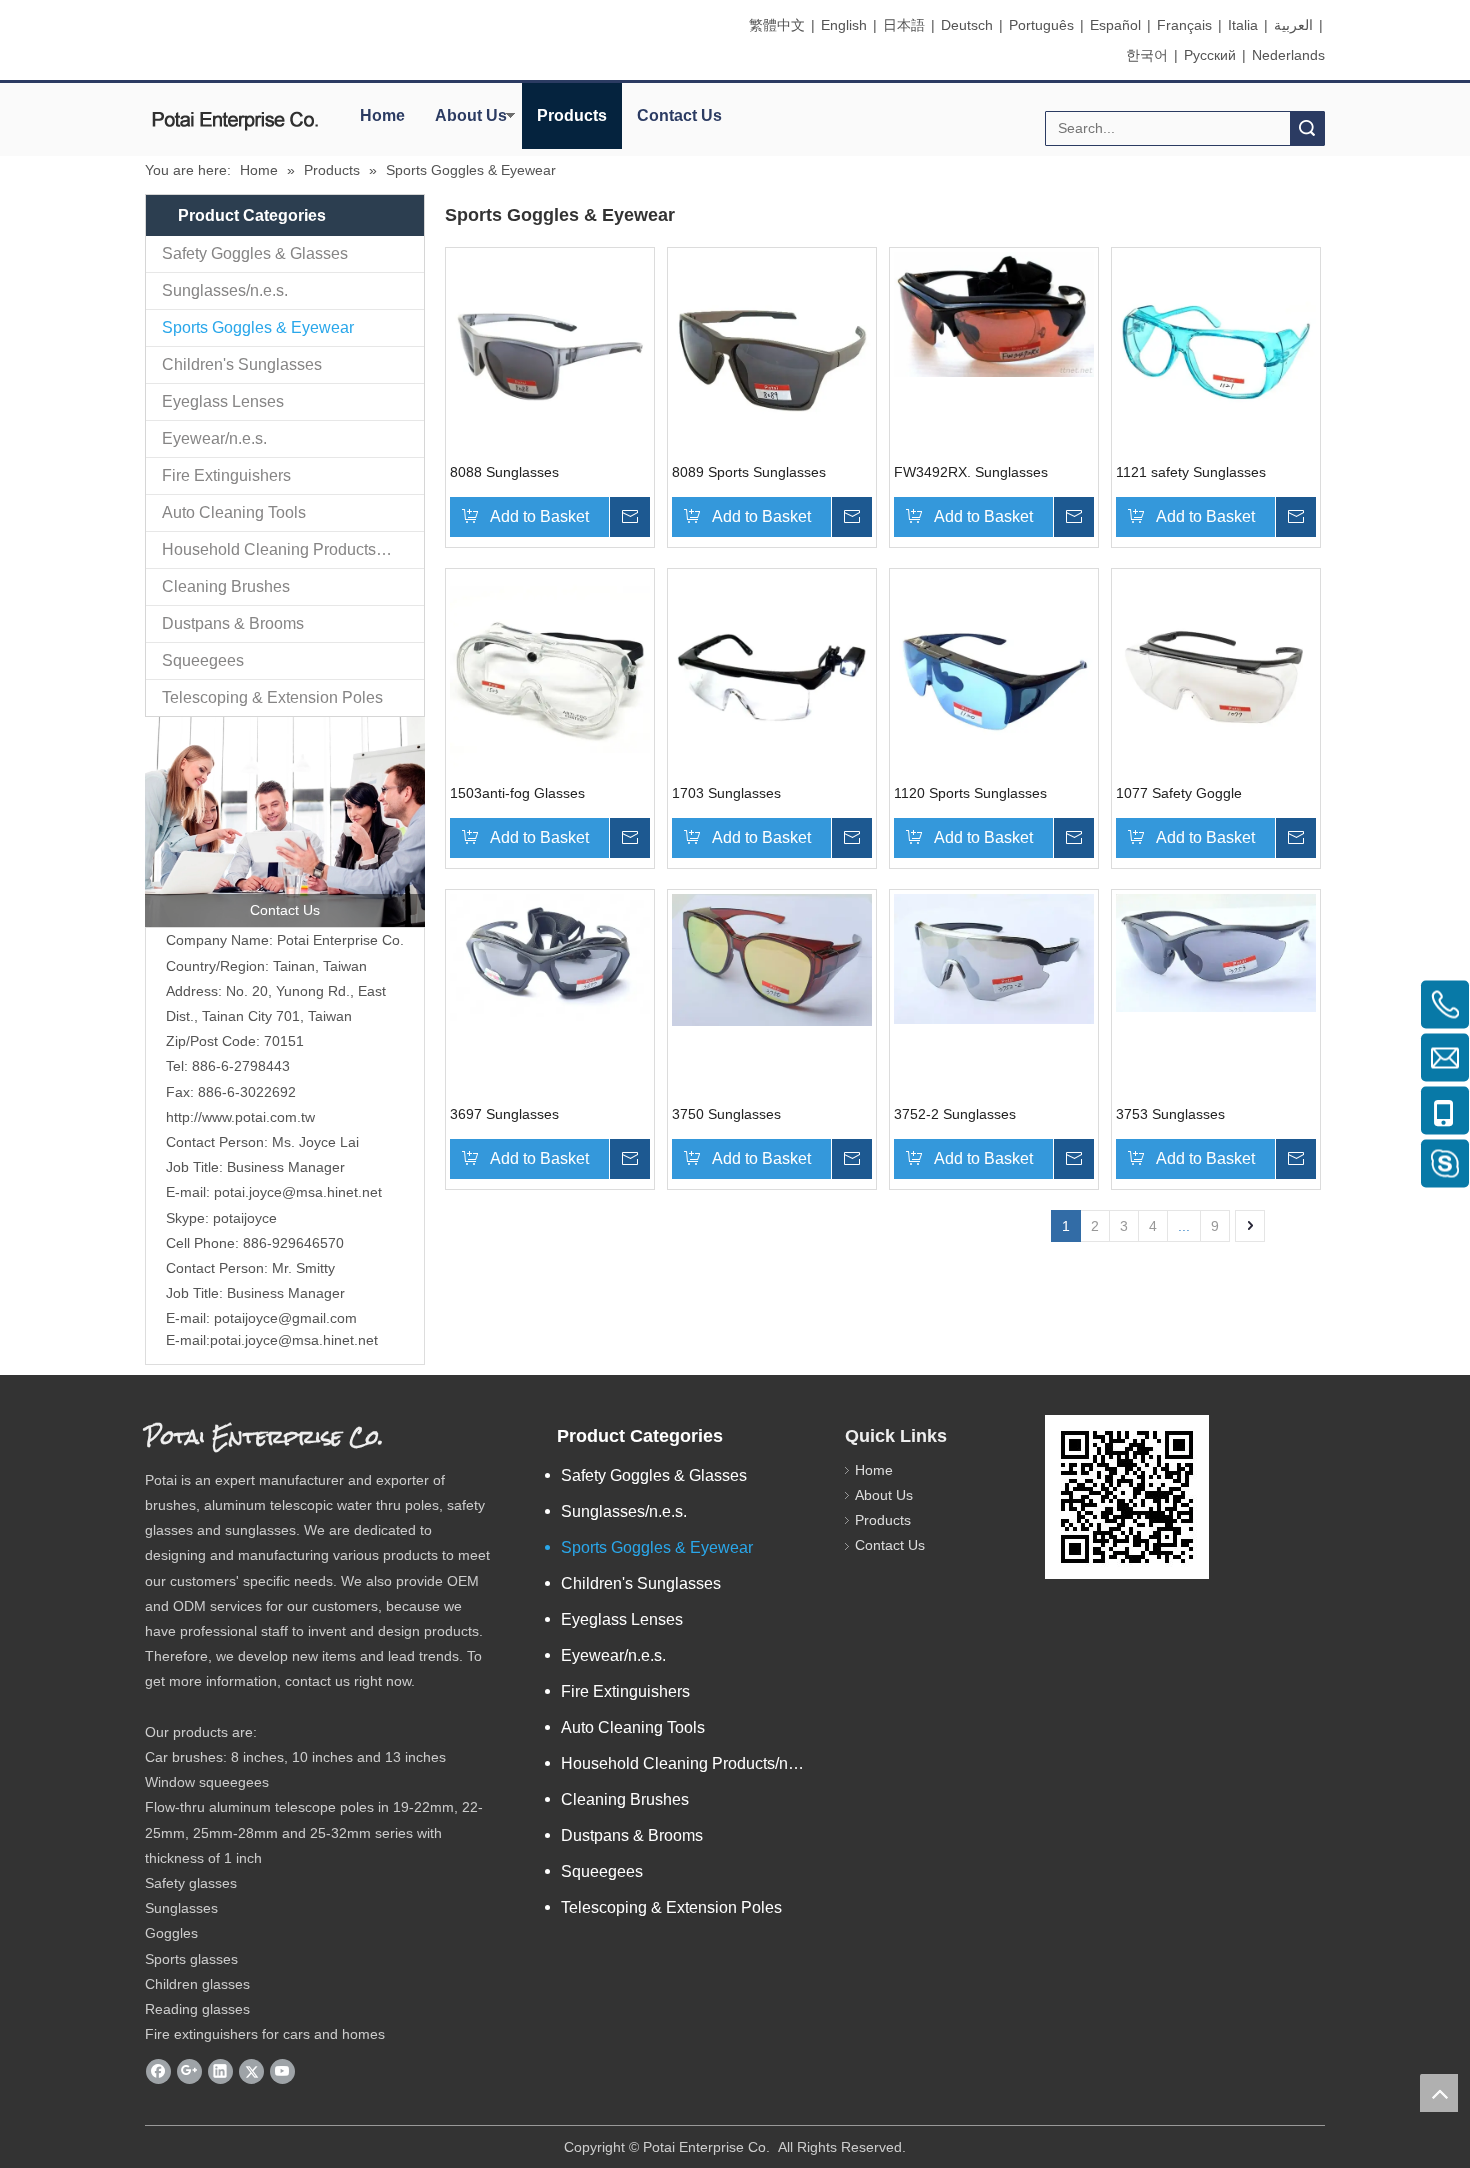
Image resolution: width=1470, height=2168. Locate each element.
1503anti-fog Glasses (517, 793)
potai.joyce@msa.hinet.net (298, 1192)
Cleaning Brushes (226, 586)
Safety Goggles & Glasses (255, 253)
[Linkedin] (220, 2072)
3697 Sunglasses (504, 1114)
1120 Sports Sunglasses (970, 793)
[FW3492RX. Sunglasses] (994, 313)
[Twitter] (251, 2072)
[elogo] (235, 120)
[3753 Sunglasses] (1216, 952)
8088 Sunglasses (504, 472)
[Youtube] (282, 2072)
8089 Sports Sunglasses (749, 472)
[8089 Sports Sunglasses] (772, 351)
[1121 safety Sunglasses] (1216, 351)
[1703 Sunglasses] (772, 672)
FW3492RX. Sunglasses (971, 472)
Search (1307, 128)
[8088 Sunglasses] (550, 351)
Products (572, 115)
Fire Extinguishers (226, 475)
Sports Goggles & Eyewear (258, 327)
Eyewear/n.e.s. (214, 438)
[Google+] (189, 2072)
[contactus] (285, 822)
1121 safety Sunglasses (1191, 472)
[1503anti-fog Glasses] (550, 672)
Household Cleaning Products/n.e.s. (290, 549)
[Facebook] (158, 2072)
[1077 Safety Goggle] (1216, 672)
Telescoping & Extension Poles (272, 697)
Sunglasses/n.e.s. (225, 290)
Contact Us (679, 115)
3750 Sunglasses (726, 1114)
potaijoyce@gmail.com (285, 1318)
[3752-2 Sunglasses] (994, 958)
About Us (471, 115)
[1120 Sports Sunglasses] (994, 672)
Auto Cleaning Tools (234, 512)
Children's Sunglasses (242, 364)
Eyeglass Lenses (223, 401)
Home (382, 115)
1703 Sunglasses (726, 793)
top (1439, 2093)
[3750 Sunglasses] (772, 959)
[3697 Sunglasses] (550, 957)
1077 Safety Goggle (1179, 793)
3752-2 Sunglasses (955, 1114)
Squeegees (203, 660)
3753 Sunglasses (1170, 1114)
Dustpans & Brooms (233, 623)
